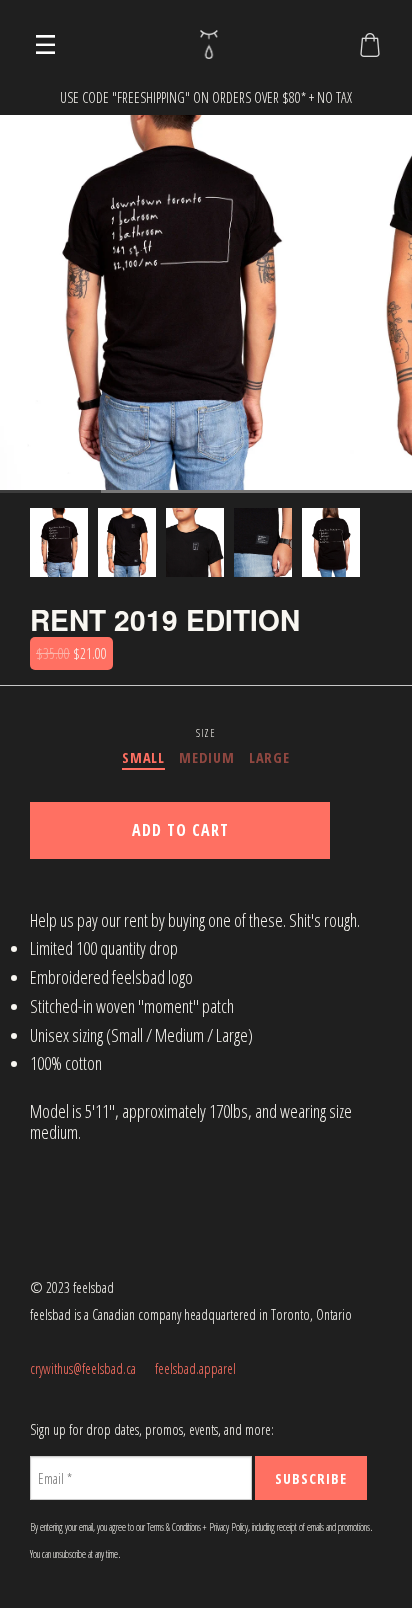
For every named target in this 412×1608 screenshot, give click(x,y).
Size (205, 732)
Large (269, 758)
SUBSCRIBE (311, 1478)
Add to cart (180, 830)
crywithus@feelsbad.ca (83, 1368)
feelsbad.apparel (195, 1368)
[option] (59, 542)
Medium (206, 758)
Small (143, 758)
